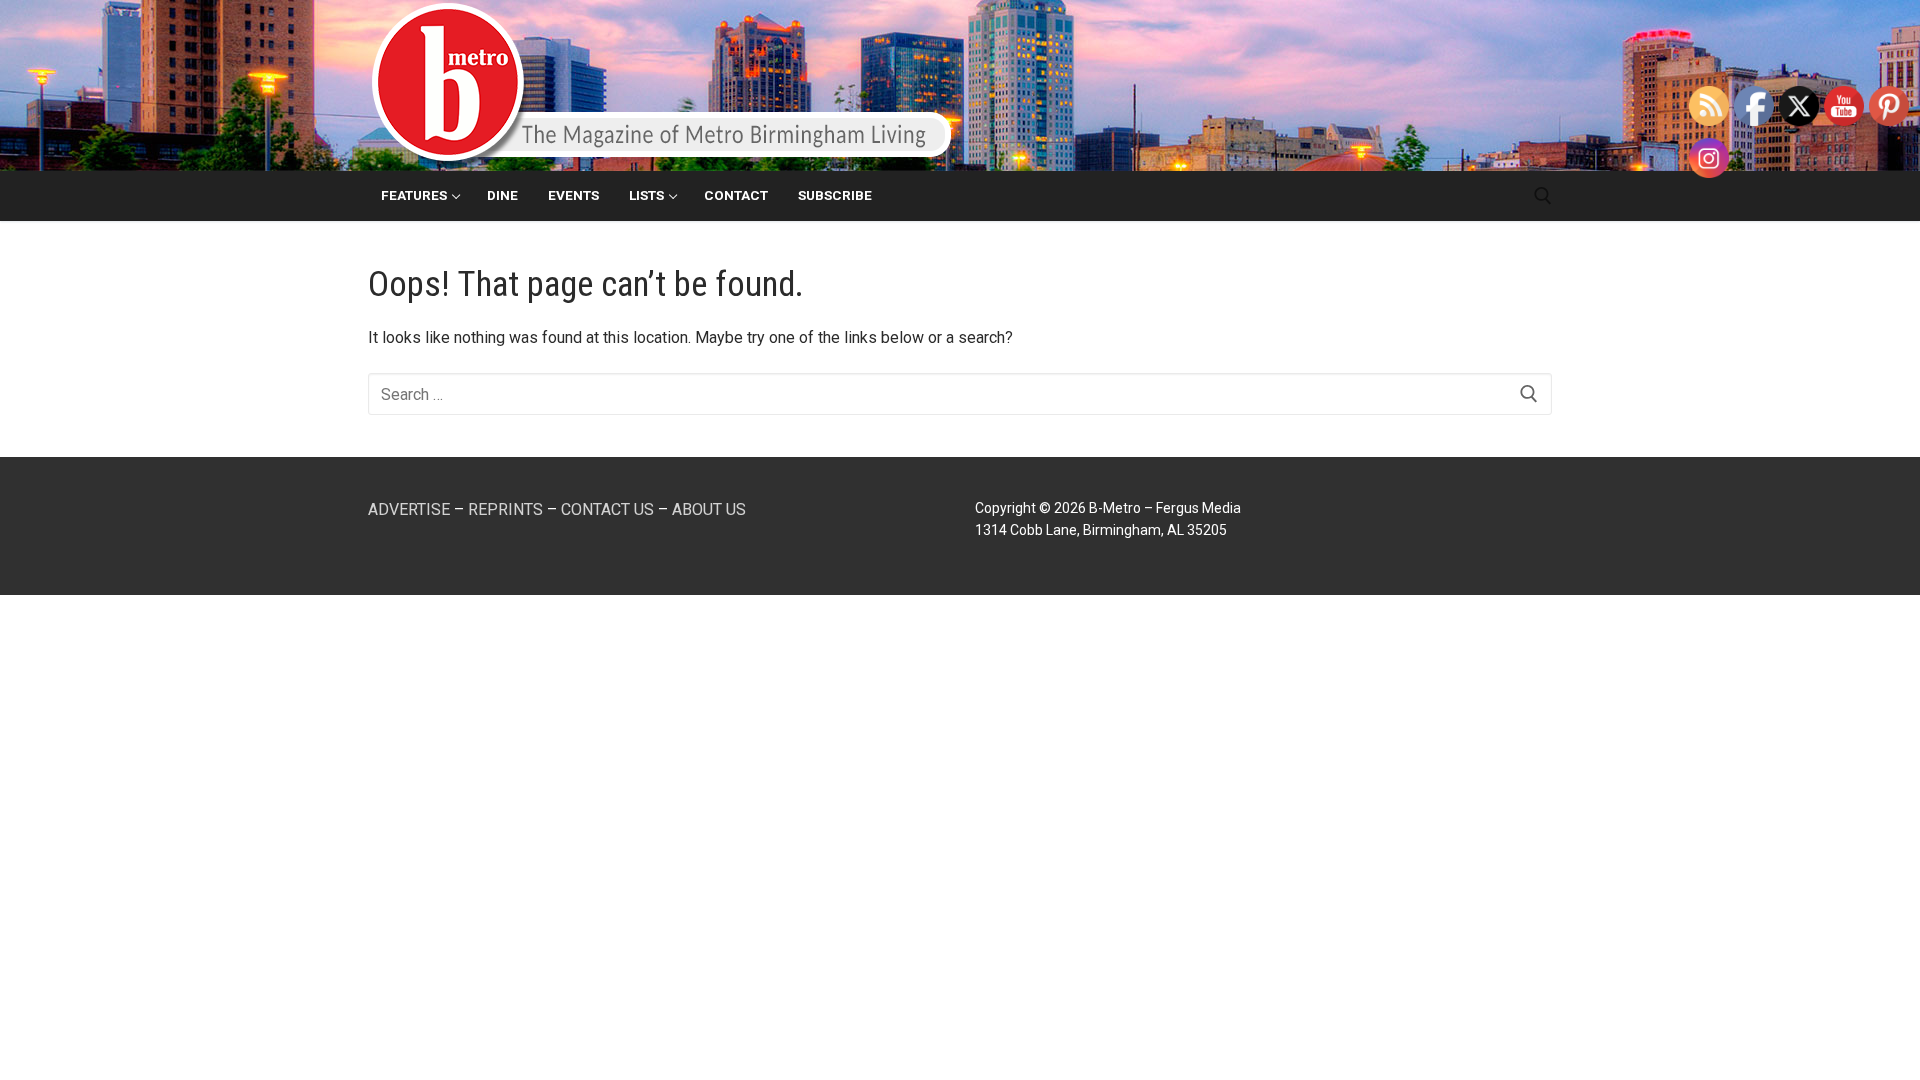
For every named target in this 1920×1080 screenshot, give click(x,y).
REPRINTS (505, 509)
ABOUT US (709, 509)
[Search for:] (960, 394)
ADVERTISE (409, 509)
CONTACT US (607, 509)
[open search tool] (1543, 196)
